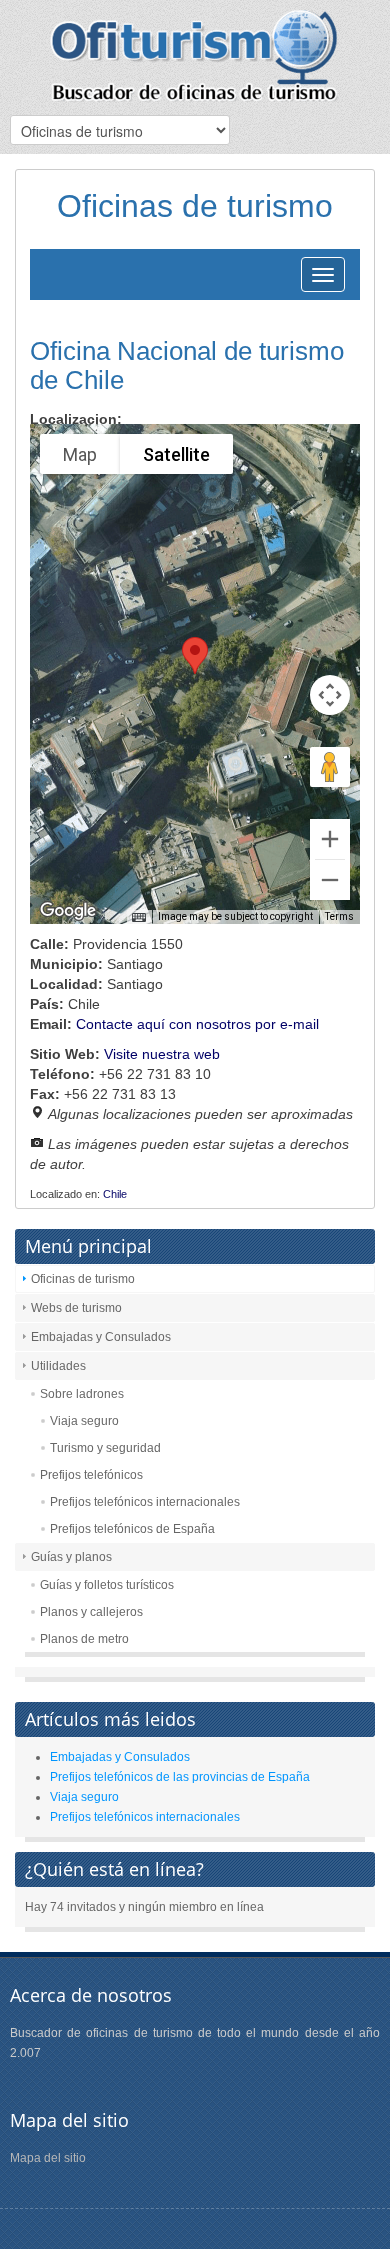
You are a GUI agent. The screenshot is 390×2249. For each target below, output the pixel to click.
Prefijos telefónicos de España (132, 1529)
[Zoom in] (330, 839)
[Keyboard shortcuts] (139, 918)
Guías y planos (71, 1557)
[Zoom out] (330, 880)
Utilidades (58, 1366)
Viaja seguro (84, 1421)
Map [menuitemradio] (80, 454)
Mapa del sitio (48, 2158)
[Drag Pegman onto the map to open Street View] (330, 767)
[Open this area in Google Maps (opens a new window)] (68, 911)
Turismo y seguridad (105, 1448)
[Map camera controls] (330, 695)
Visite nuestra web (162, 1054)
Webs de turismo (76, 1308)
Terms (339, 916)
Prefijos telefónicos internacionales (145, 1502)
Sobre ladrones (82, 1394)
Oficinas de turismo (83, 1279)
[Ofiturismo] (195, 55)
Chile (115, 1194)
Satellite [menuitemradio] (176, 454)
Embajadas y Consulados (101, 1337)
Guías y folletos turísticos (107, 1585)
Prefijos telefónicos (91, 1475)
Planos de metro (84, 1639)
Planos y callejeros (91, 1612)
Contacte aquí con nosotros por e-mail (197, 1024)
